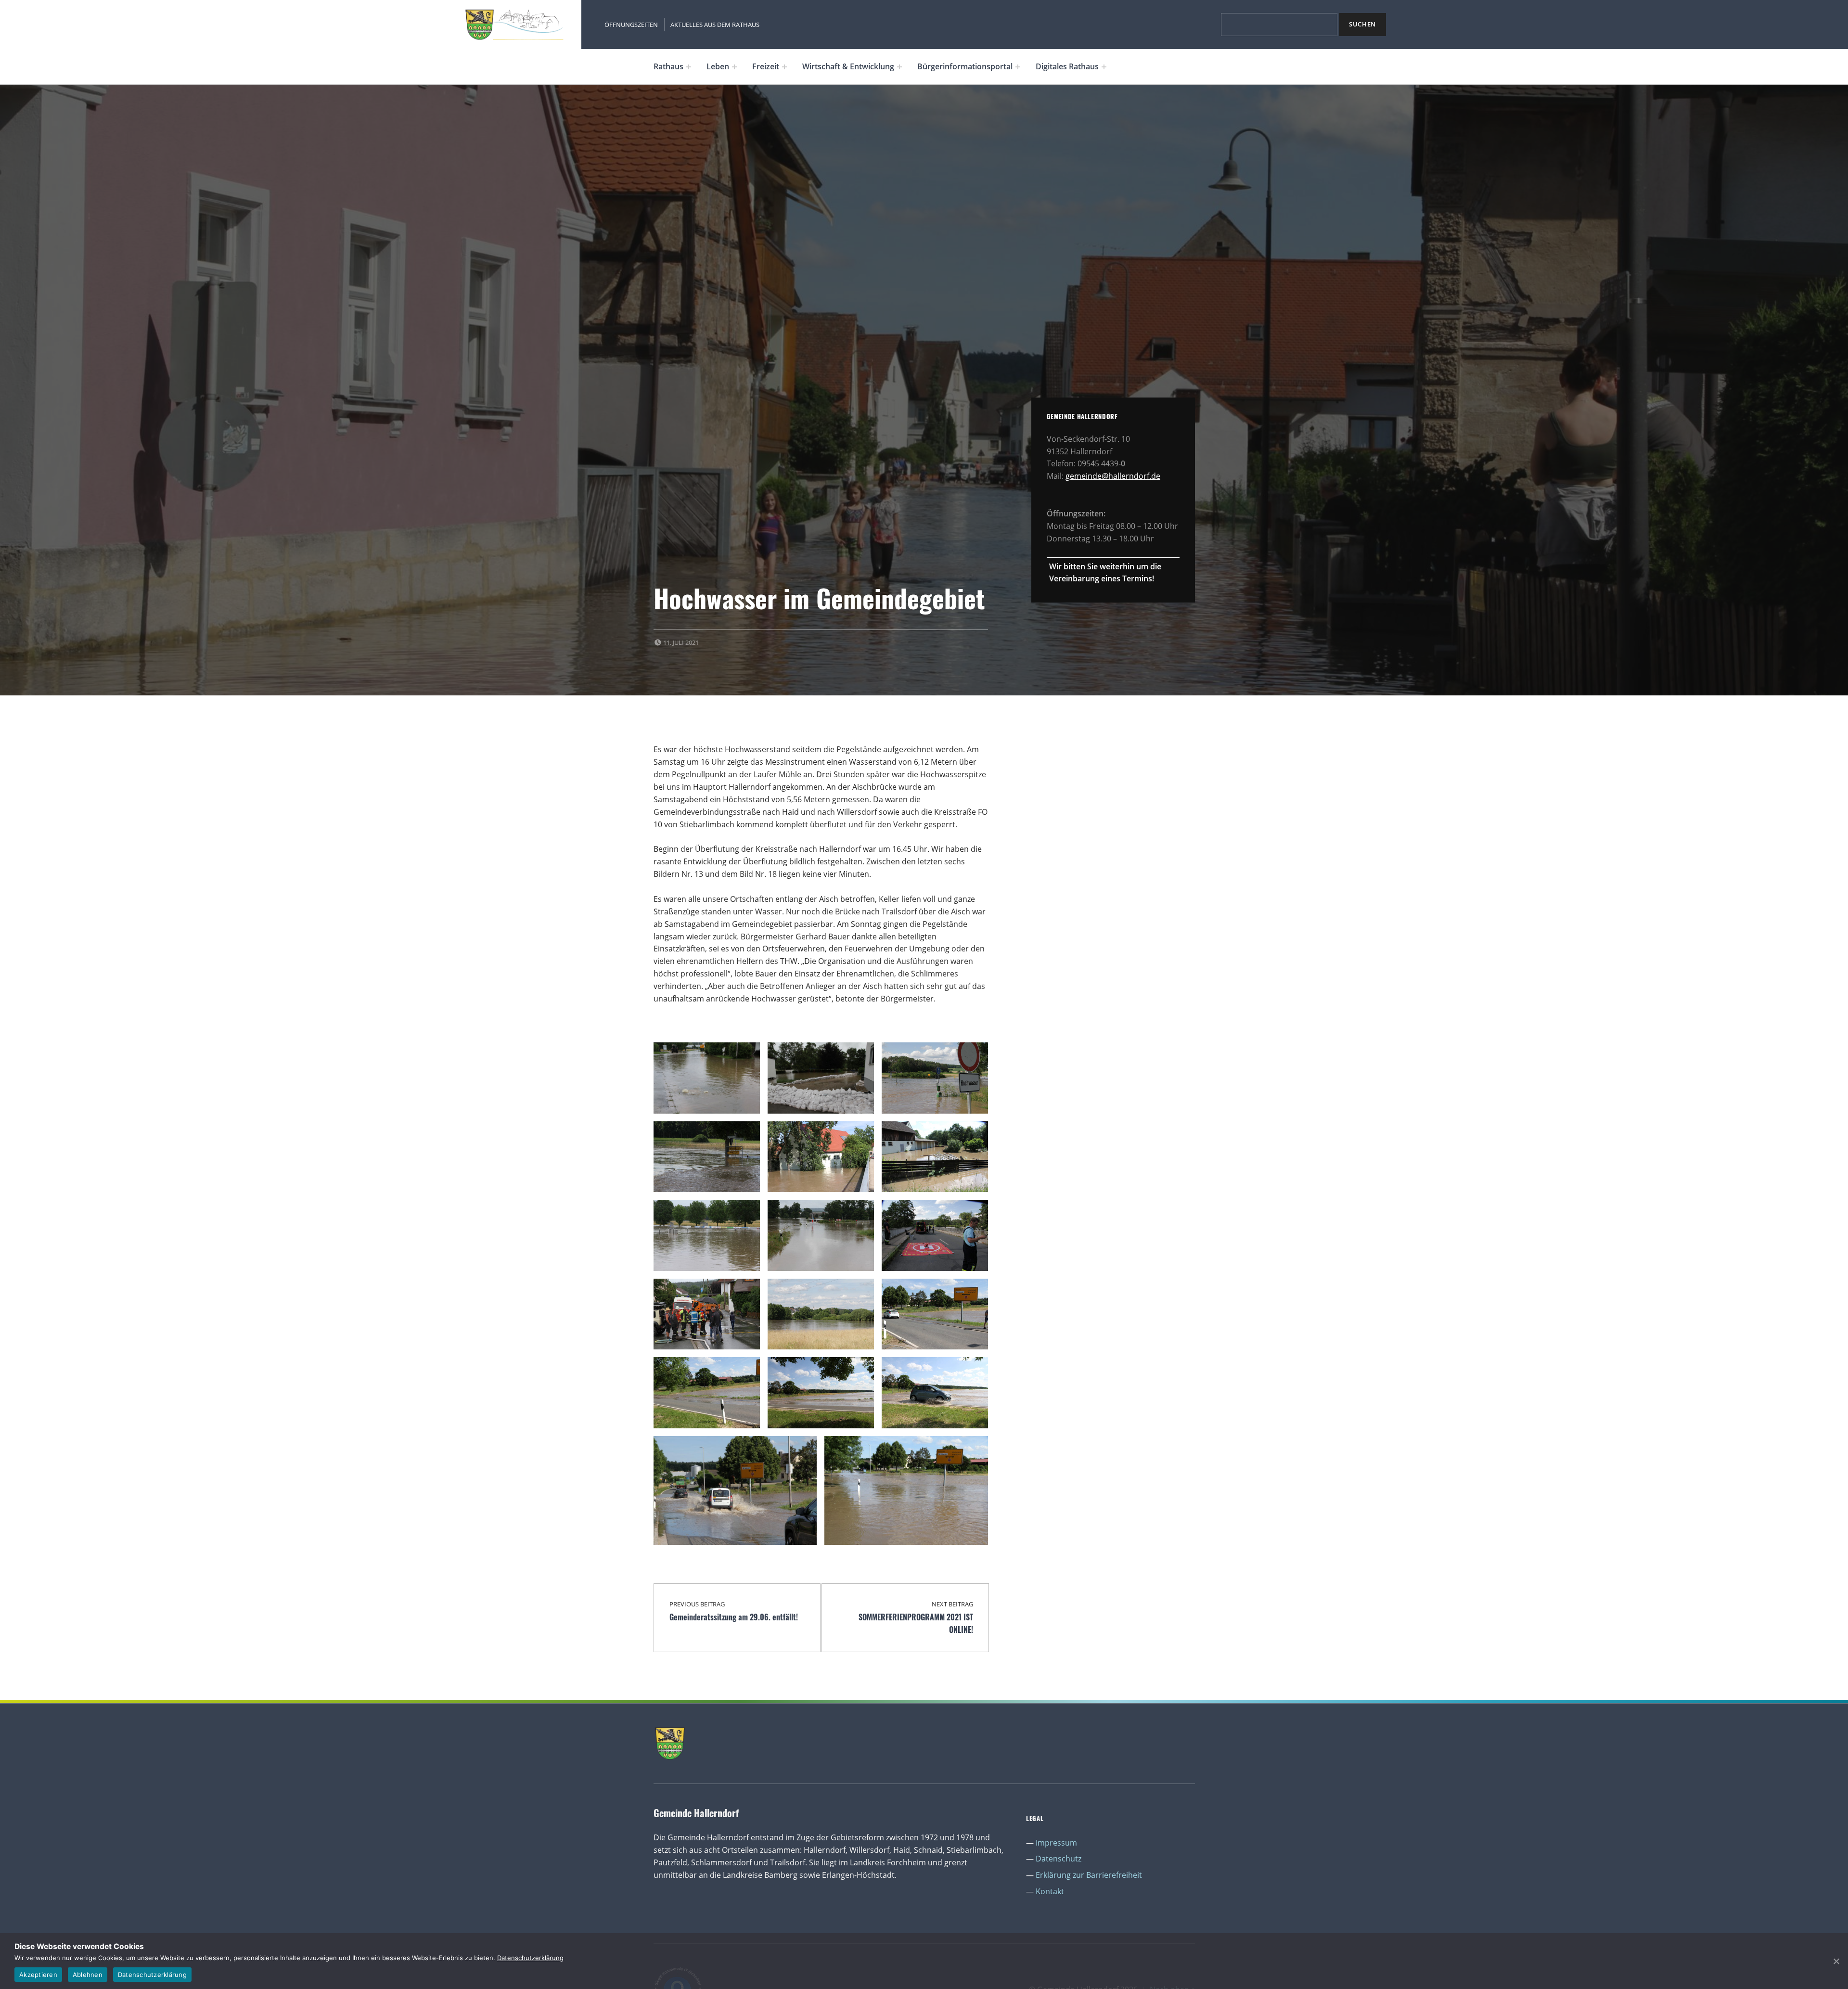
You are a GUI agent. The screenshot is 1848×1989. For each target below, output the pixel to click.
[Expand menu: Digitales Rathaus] (1104, 67)
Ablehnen (88, 1975)
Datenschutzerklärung (530, 1958)
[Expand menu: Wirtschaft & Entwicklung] (899, 67)
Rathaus (668, 66)
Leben (718, 66)
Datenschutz (1059, 1859)
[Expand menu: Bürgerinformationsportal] (1018, 67)
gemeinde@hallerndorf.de (1113, 476)
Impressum (1056, 1843)
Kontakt (1050, 1891)
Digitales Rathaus (1067, 66)
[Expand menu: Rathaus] (689, 67)
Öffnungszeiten (631, 25)
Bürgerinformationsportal (965, 66)
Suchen (1362, 24)
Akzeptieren (38, 1975)
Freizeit (766, 66)
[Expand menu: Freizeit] (784, 67)
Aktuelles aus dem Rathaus (715, 25)
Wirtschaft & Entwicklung (848, 66)
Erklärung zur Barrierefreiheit (1089, 1875)
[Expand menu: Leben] (734, 67)
